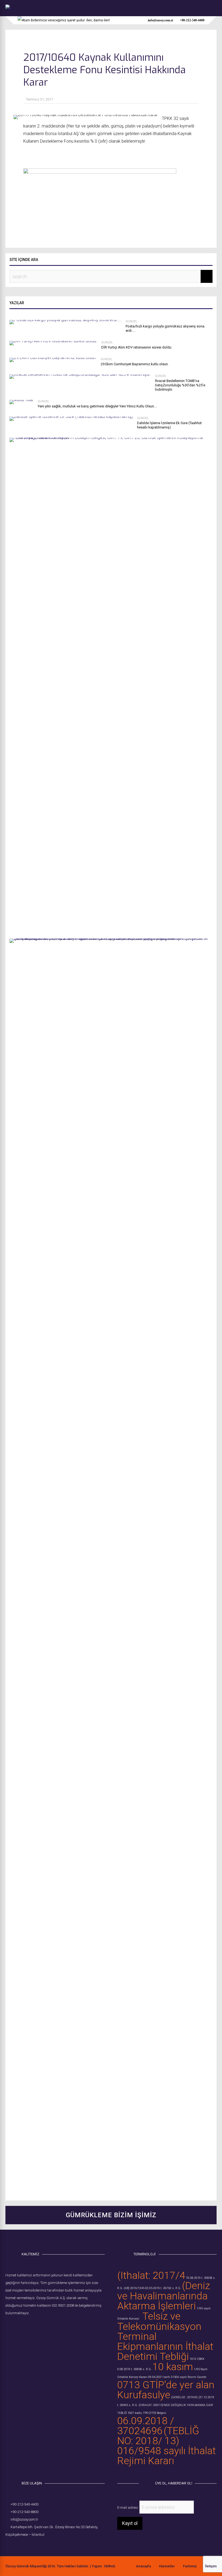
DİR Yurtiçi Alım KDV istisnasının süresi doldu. (137, 347)
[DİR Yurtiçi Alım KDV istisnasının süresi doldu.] (53, 341)
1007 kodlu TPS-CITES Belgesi (147, 2413)
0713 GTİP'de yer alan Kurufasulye (166, 2390)
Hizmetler (167, 2566)
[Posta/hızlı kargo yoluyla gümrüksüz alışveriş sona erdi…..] (66, 320)
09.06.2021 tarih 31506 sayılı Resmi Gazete (177, 2377)
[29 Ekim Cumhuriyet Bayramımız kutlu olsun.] (53, 358)
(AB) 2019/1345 (134, 2288)
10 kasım (173, 2367)
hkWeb (110, 2566)
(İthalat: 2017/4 (151, 2275)
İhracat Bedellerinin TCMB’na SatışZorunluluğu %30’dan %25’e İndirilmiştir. (180, 385)
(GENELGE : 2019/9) (184, 2397)
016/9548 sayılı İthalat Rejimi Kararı (166, 2456)
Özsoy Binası (65, 2527)
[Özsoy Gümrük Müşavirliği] (9, 9)
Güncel (131, 321)
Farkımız (190, 2566)
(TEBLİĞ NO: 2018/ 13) (158, 2436)
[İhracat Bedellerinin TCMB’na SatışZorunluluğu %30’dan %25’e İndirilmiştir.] (80, 374)
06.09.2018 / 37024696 (146, 2426)
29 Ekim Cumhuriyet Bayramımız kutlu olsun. (135, 364)
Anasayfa (143, 2566)
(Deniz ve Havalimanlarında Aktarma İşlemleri (164, 2296)
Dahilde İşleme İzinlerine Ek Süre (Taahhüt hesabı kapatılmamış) (169, 425)
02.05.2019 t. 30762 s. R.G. (163, 2288)
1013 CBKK (197, 2359)
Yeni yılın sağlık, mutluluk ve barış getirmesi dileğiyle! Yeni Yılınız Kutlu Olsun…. (97, 406)
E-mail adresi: (128, 2508)
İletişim (211, 2566)
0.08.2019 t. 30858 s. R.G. (134, 2369)
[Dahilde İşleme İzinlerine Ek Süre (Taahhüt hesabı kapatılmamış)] (71, 416)
